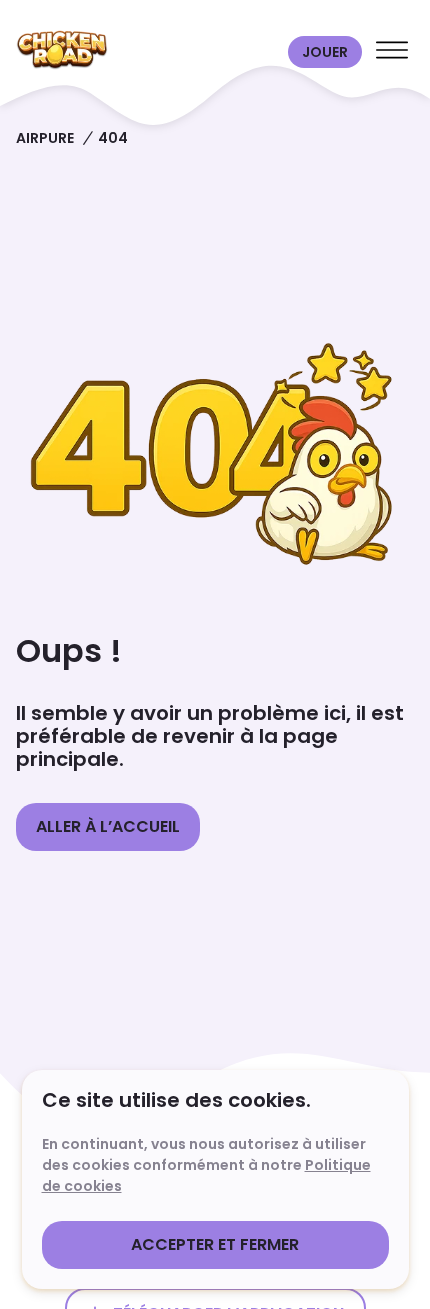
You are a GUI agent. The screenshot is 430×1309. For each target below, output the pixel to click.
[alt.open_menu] (392, 52)
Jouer (325, 52)
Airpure (45, 138)
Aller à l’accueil (108, 826)
